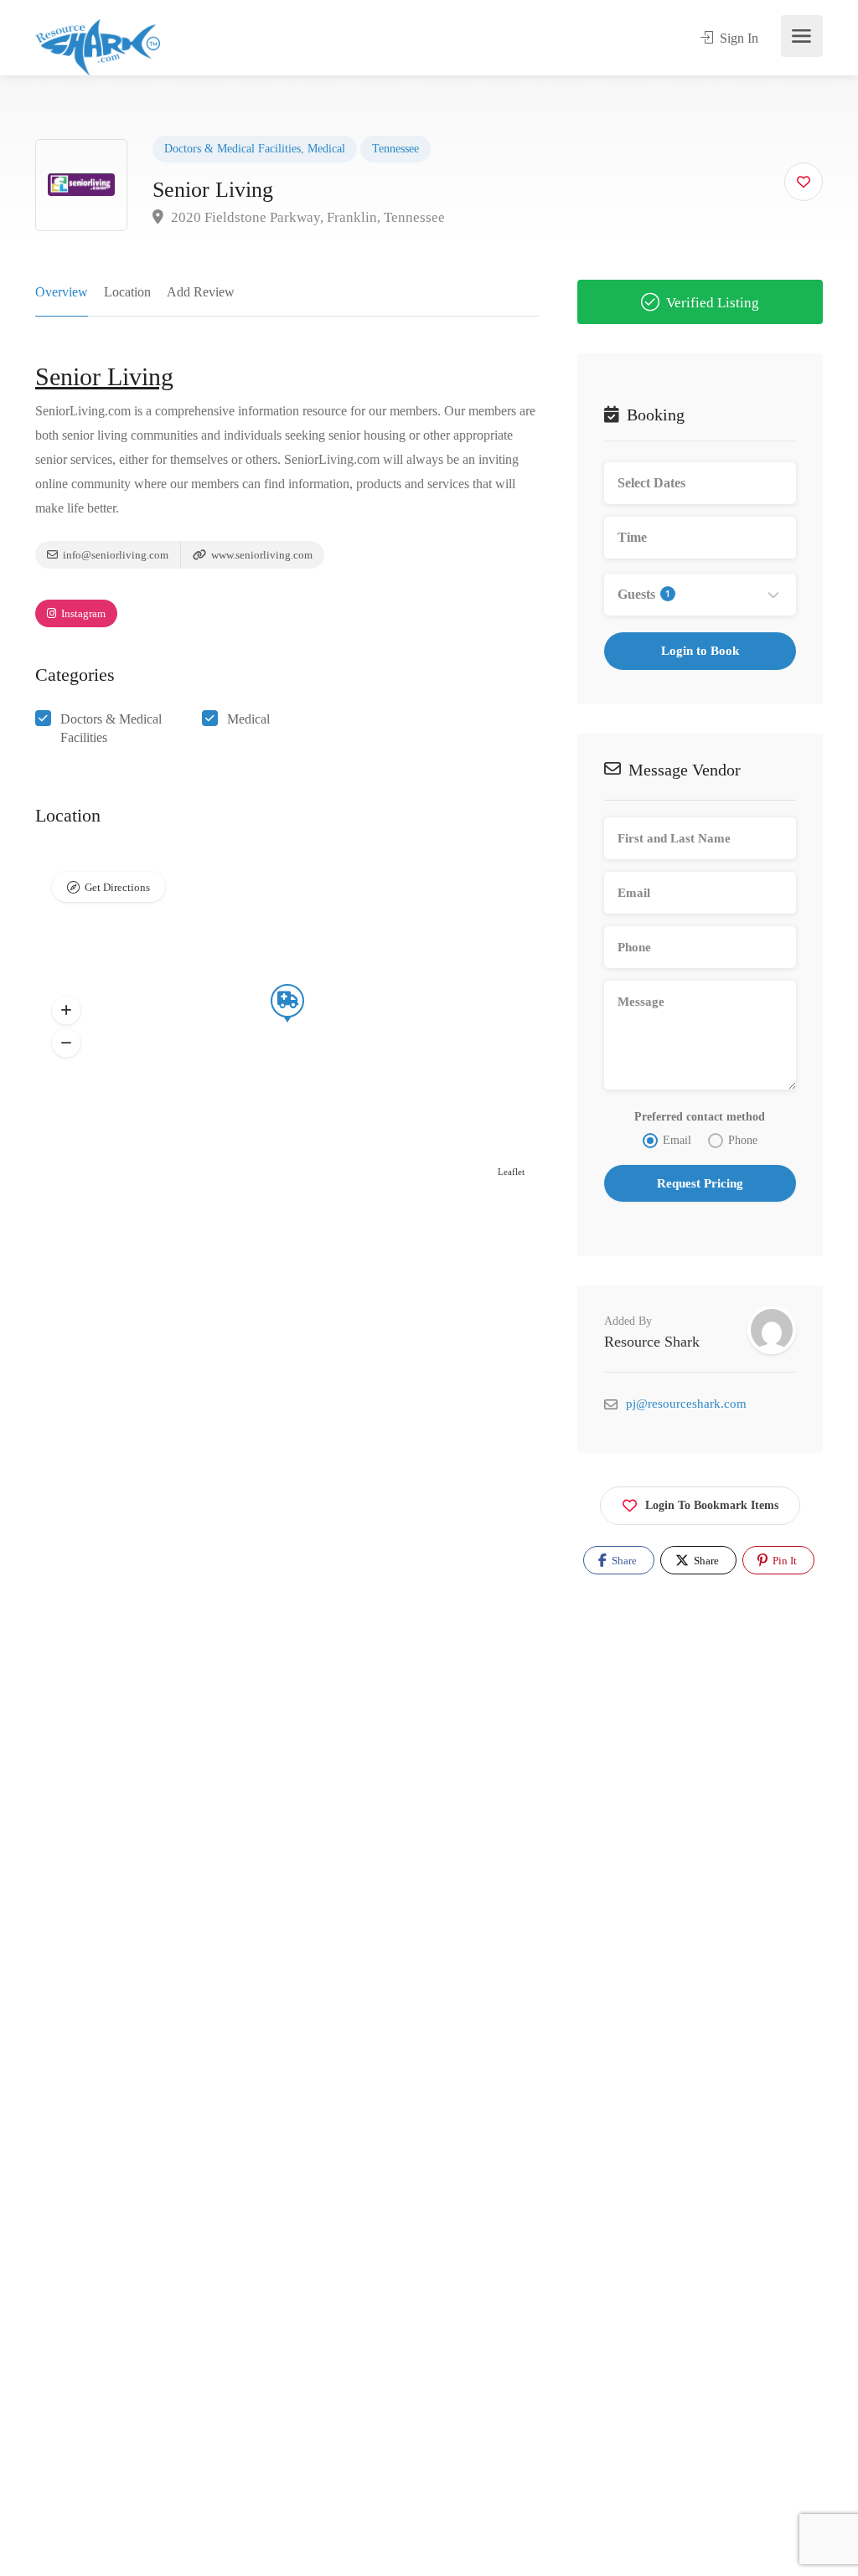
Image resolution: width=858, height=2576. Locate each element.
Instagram (82, 613)
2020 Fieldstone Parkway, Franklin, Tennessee (306, 217)
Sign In (737, 38)
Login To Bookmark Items (712, 1505)
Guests (644, 594)
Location (127, 292)
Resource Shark (652, 1342)
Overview (62, 292)
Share (623, 1561)
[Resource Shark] (98, 46)
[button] (66, 1011)
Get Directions (117, 887)
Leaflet (511, 1172)
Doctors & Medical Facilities (233, 149)
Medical (326, 149)
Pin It (783, 1561)
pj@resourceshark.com (686, 1404)
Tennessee (395, 149)
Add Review (201, 292)
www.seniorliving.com (261, 555)
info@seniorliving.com (114, 555)
